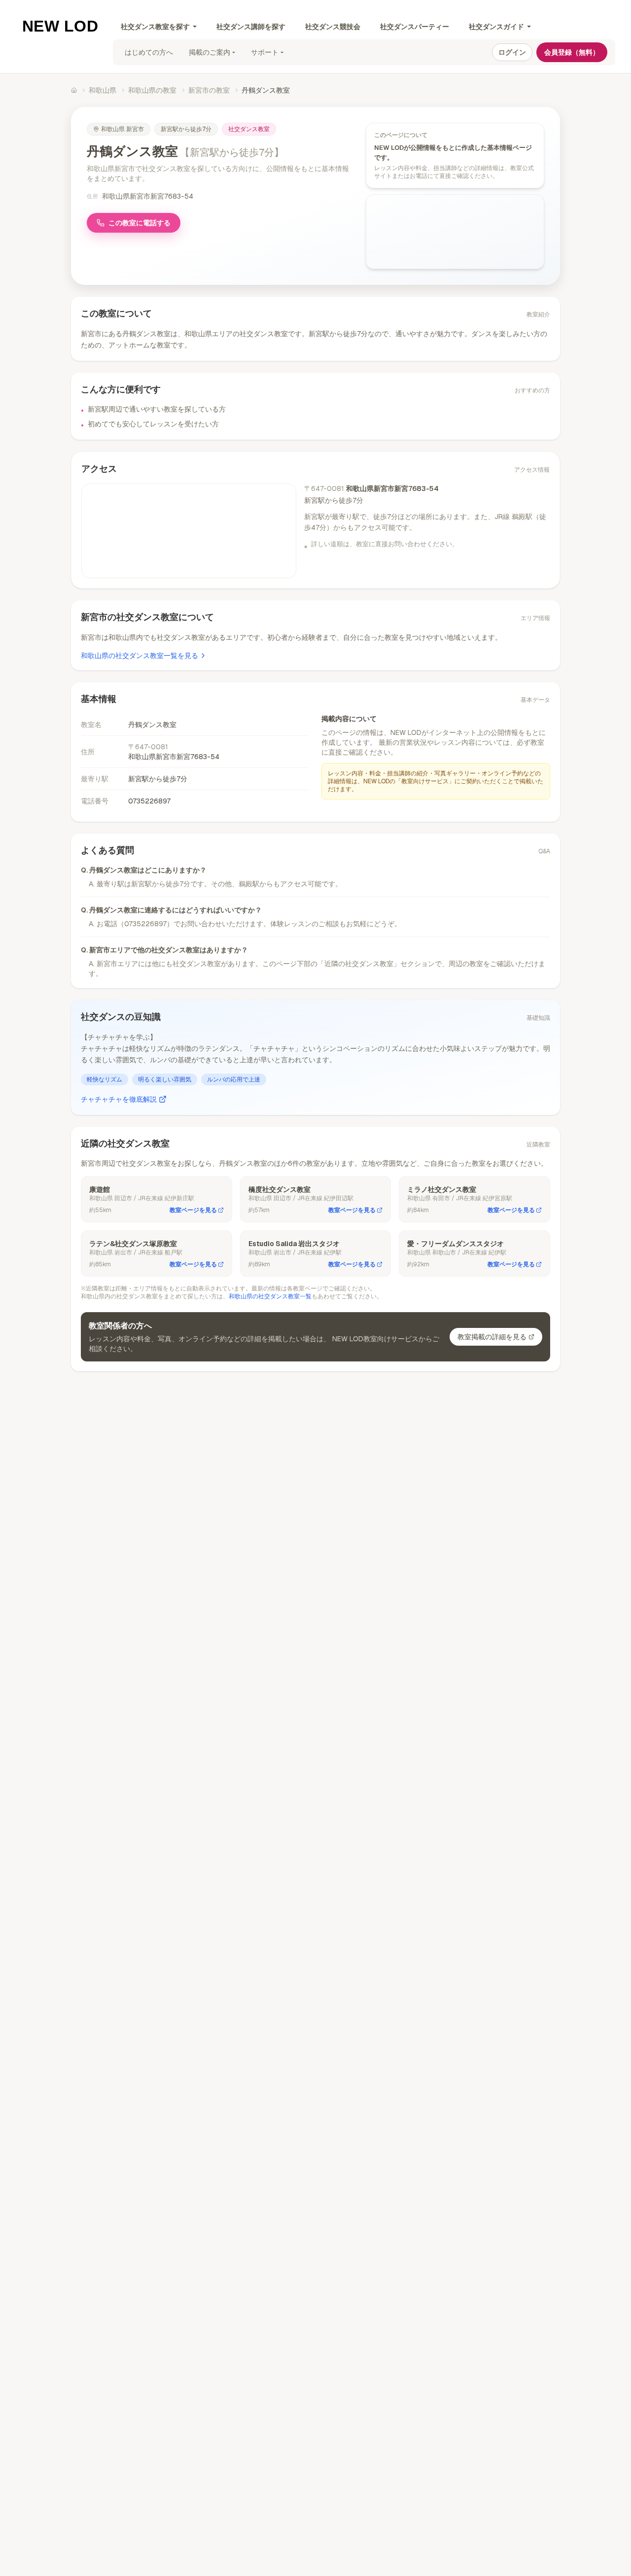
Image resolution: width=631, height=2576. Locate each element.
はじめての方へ (149, 52)
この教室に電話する (140, 223)
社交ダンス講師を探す (251, 27)
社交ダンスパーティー (415, 27)
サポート (265, 52)
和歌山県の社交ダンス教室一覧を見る (140, 656)
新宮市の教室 (209, 90)
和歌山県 (103, 90)
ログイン (512, 52)
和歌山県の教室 (152, 90)
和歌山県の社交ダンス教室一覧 (270, 1296)
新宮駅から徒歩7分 (186, 129)
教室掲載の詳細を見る (492, 1337)
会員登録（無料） (572, 52)
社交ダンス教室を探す (155, 27)
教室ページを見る (193, 1210)
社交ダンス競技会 (333, 27)
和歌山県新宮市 (123, 129)
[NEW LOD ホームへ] (60, 26)
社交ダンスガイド (496, 27)
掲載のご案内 (210, 52)
